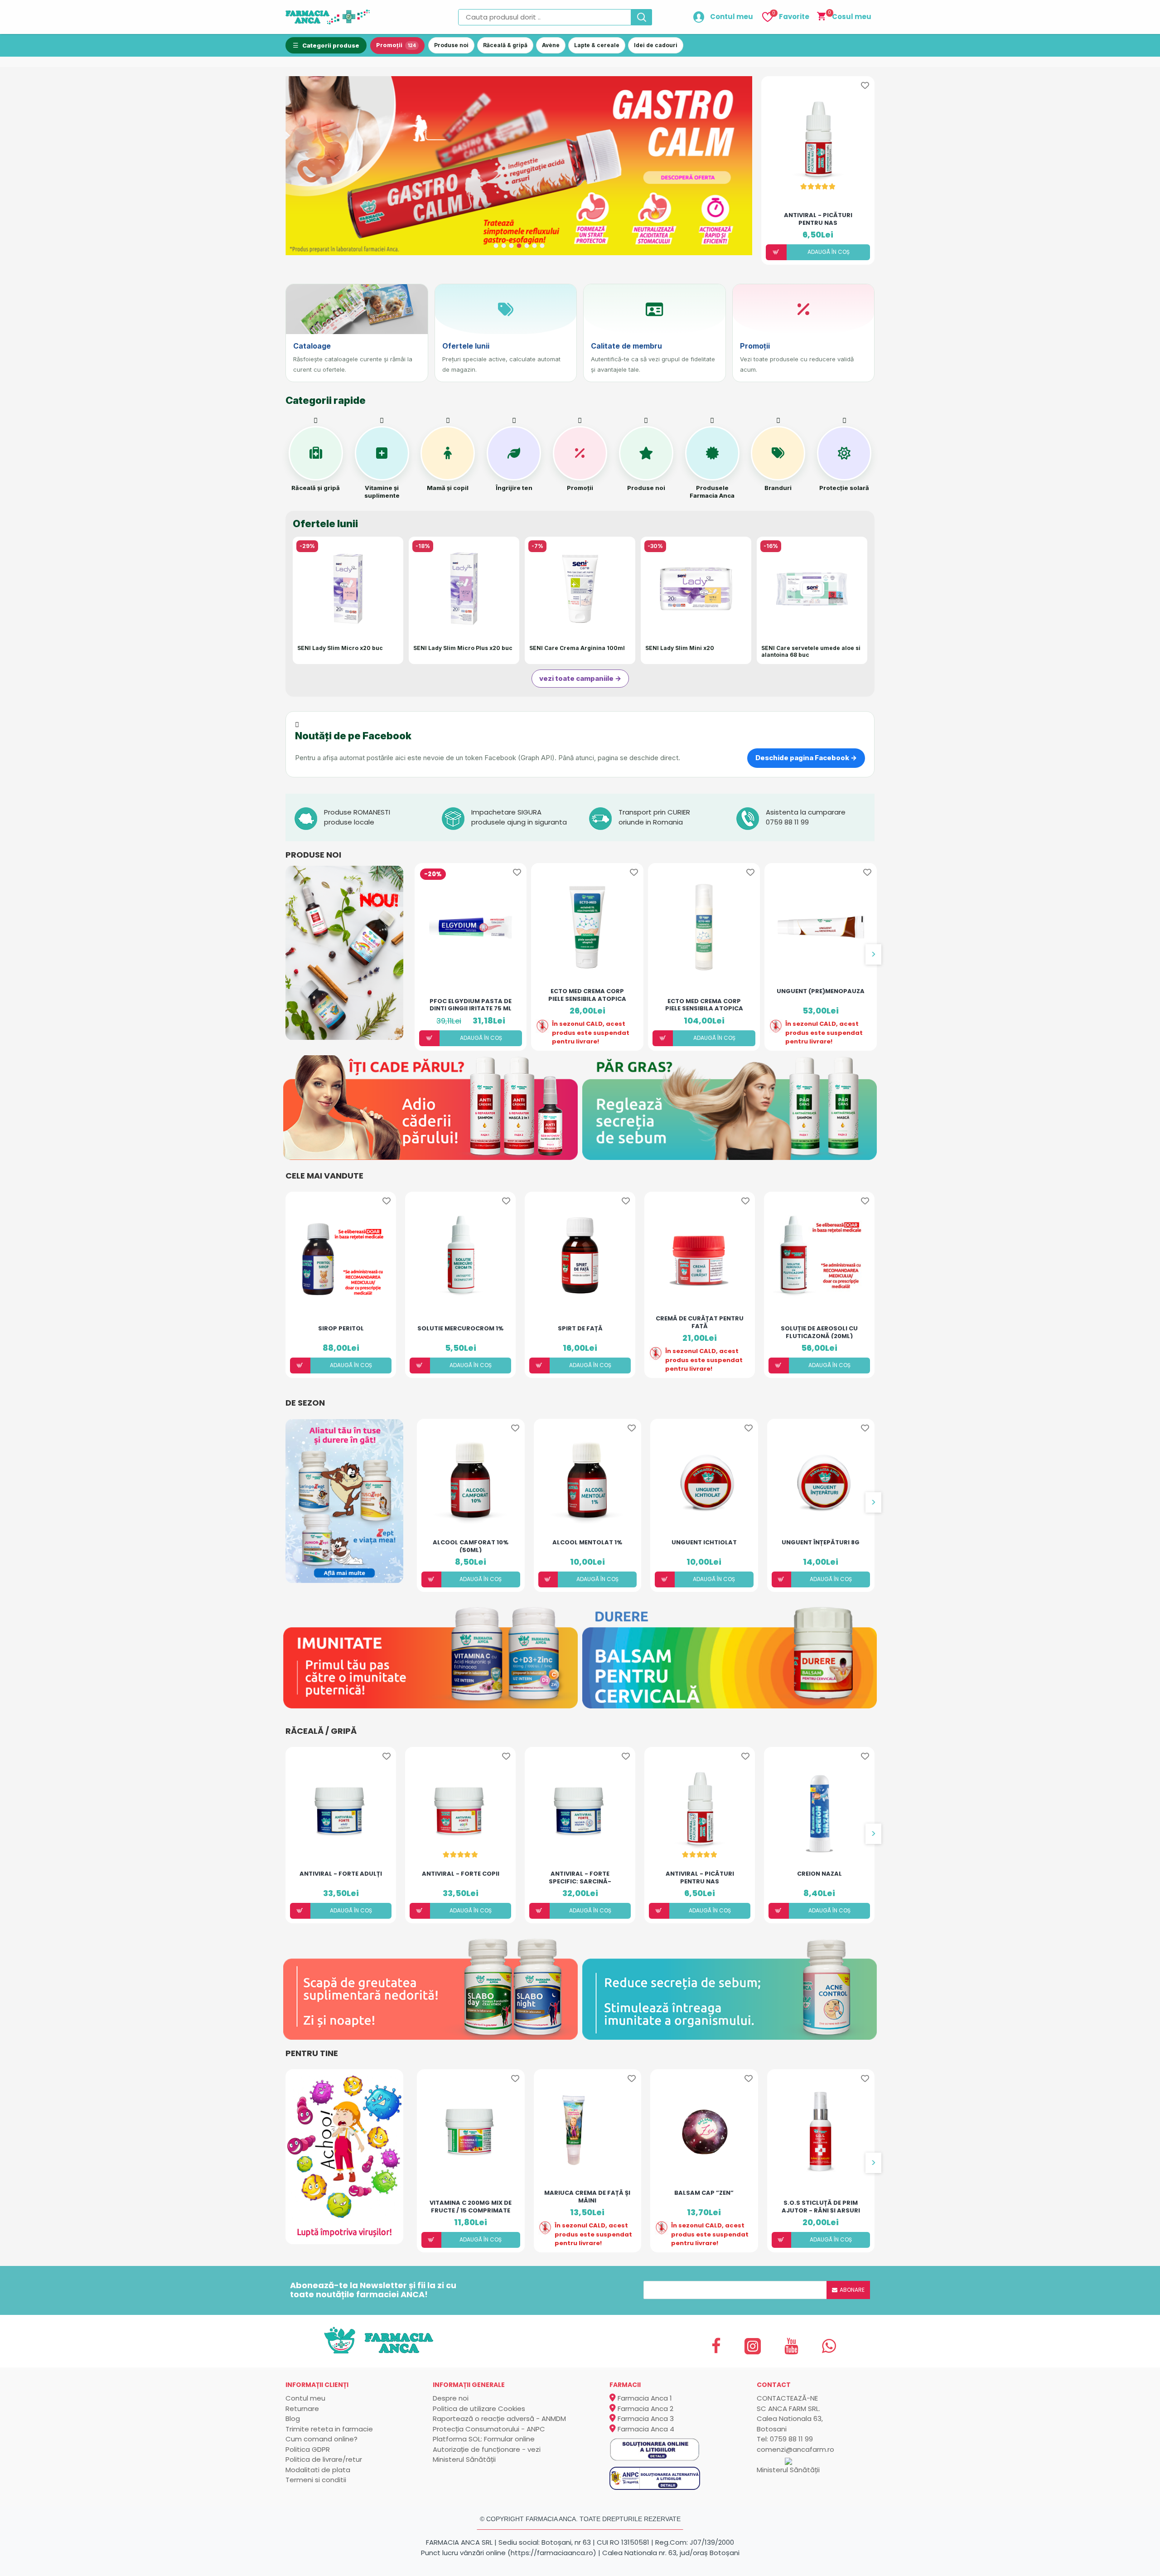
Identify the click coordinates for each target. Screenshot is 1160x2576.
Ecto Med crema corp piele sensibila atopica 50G (587, 995)
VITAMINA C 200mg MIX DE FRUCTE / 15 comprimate (471, 2206)
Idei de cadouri (656, 45)
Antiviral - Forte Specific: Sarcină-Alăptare (580, 1877)
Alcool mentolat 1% (587, 1543)
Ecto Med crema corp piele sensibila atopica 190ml (704, 1004)
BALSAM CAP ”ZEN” (704, 2193)
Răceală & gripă (505, 45)
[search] (642, 17)
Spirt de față (580, 1329)
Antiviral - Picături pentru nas (818, 218)
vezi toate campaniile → (580, 678)
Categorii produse (331, 45)
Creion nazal (819, 1874)
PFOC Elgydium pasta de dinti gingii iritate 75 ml (471, 1004)
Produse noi (451, 45)
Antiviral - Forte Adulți (341, 1874)
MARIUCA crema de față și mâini (587, 2196)
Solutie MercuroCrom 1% (460, 1329)
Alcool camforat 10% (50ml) (471, 1546)
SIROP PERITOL (341, 1329)
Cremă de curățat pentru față (700, 1322)
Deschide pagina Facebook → (806, 758)
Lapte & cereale (597, 45)
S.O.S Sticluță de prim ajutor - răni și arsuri (821, 2206)
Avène (551, 45)
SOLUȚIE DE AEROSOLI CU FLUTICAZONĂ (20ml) (819, 1332)
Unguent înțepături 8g (821, 1543)
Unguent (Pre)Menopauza (821, 992)
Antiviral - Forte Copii (461, 1874)
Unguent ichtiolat (704, 1543)
